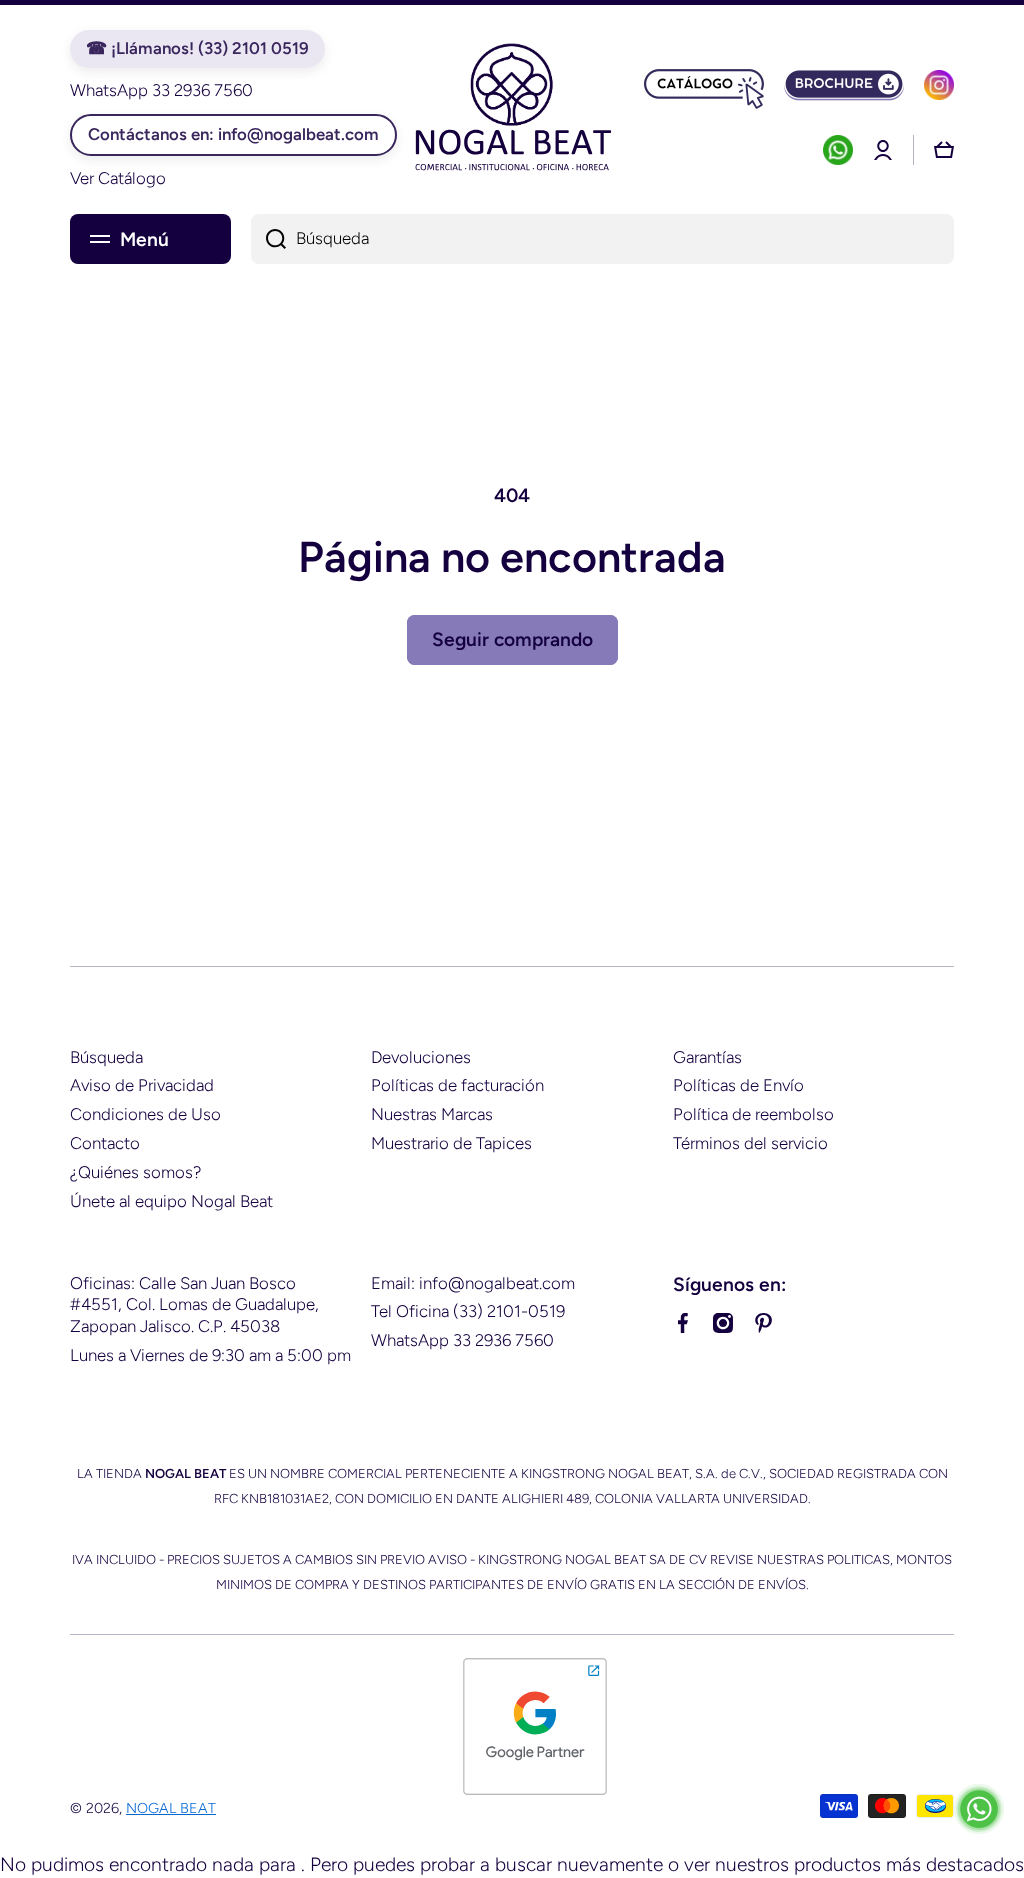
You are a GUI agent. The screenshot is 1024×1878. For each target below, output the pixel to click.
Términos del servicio (750, 1143)
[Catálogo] (704, 85)
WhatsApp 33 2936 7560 (462, 1340)
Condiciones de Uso (145, 1114)
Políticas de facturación (457, 1085)
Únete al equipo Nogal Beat (171, 1201)
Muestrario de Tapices (451, 1143)
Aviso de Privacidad (142, 1085)
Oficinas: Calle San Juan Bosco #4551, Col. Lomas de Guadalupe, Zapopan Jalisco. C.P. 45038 (194, 1305)
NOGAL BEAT (171, 1808)
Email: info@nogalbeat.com (473, 1283)
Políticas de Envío (738, 1085)
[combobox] (602, 239)
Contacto (105, 1143)
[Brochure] (844, 85)
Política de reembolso (753, 1114)
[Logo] (512, 110)
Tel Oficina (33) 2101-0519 (468, 1311)
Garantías (707, 1057)
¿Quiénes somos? (135, 1172)
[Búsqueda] (268, 239)
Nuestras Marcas (432, 1114)
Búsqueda (106, 1057)
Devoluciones (421, 1057)
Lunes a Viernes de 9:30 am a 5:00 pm (210, 1355)
